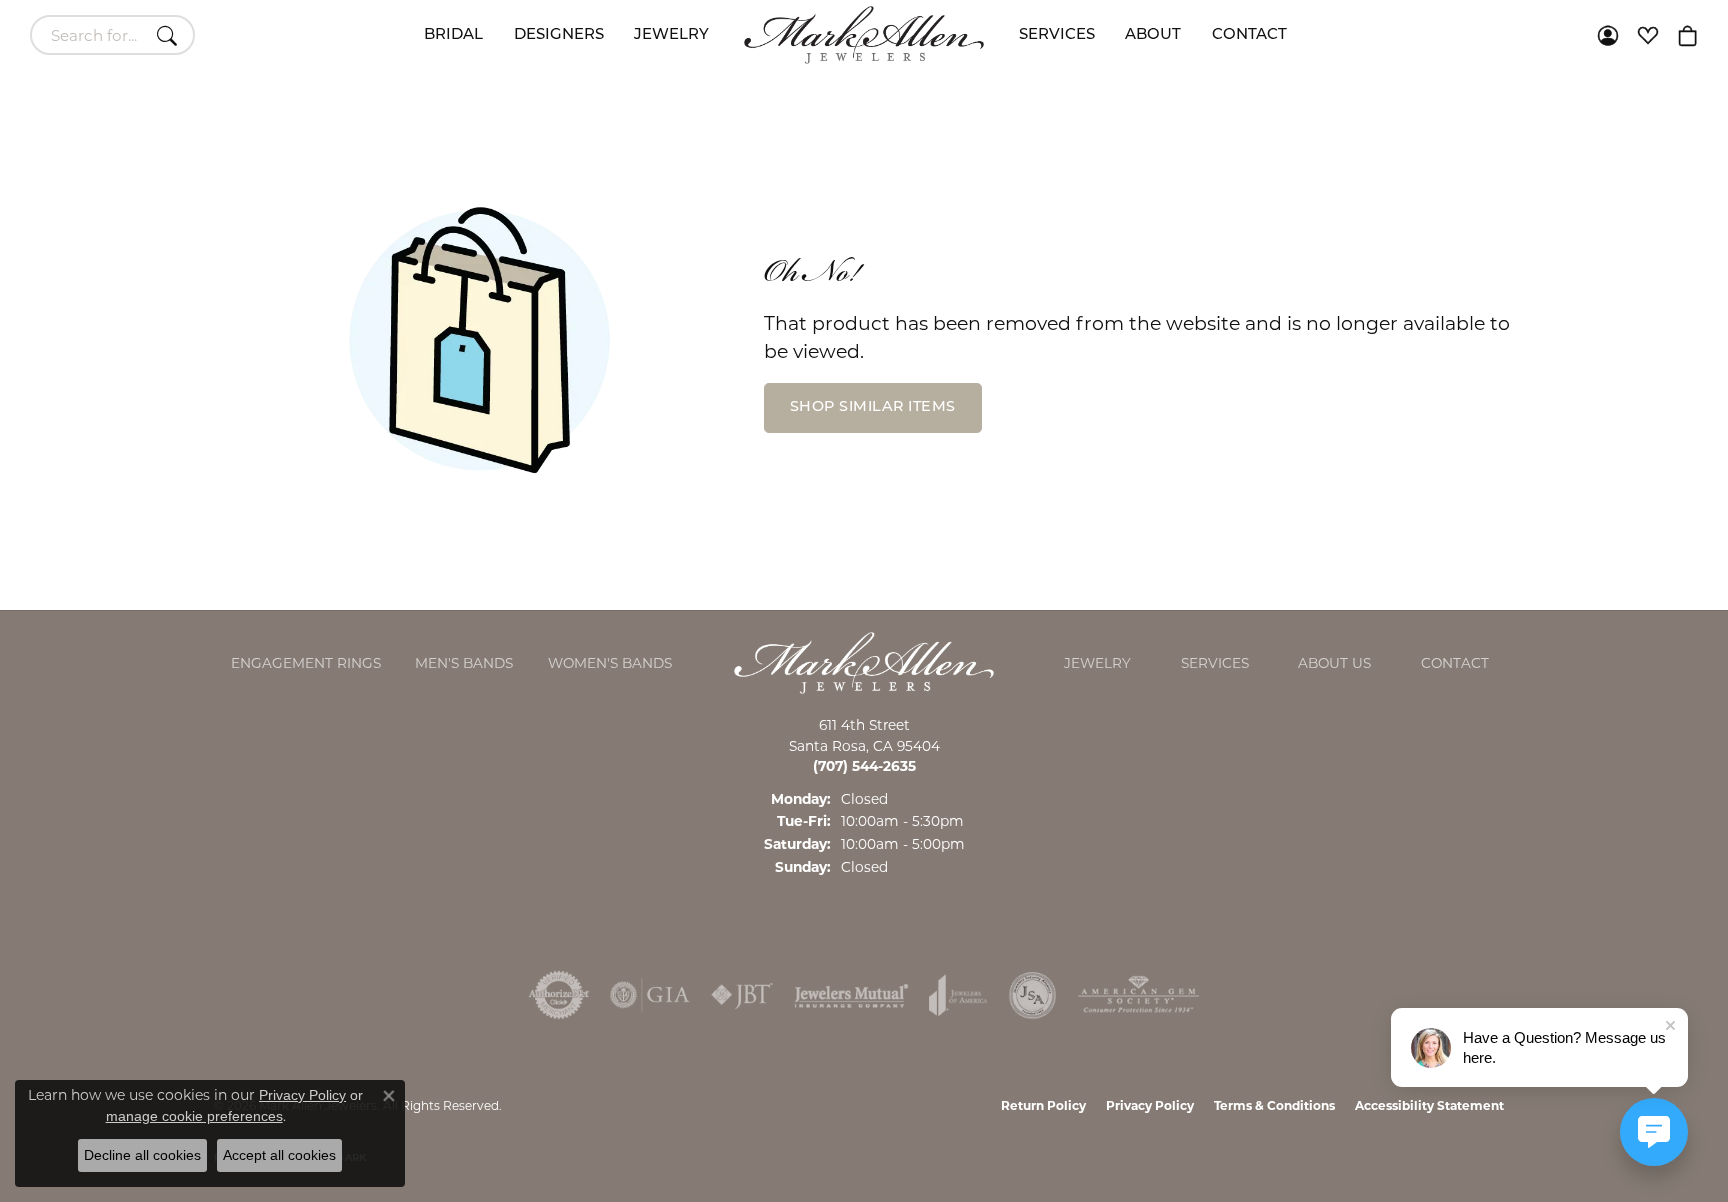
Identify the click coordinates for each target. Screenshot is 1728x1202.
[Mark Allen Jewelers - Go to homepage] (864, 661)
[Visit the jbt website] (742, 995)
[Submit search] (170, 35)
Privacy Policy (1150, 1105)
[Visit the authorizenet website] (559, 995)
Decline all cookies (142, 1155)
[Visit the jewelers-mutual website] (851, 995)
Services (1057, 35)
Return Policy (1043, 1105)
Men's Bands (464, 663)
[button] (1608, 35)
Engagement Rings (306, 663)
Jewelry (671, 35)
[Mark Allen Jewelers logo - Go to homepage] (864, 35)
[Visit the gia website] (650, 995)
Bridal (453, 35)
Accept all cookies (279, 1155)
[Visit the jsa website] (1032, 995)
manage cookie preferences (194, 1116)
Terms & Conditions (1274, 1105)
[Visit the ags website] (1138, 995)
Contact (1249, 35)
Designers (559, 35)
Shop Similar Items (873, 407)
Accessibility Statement (1429, 1105)
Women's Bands (610, 663)
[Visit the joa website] (958, 995)
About (1153, 35)
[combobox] (89, 35)
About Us (1334, 663)
